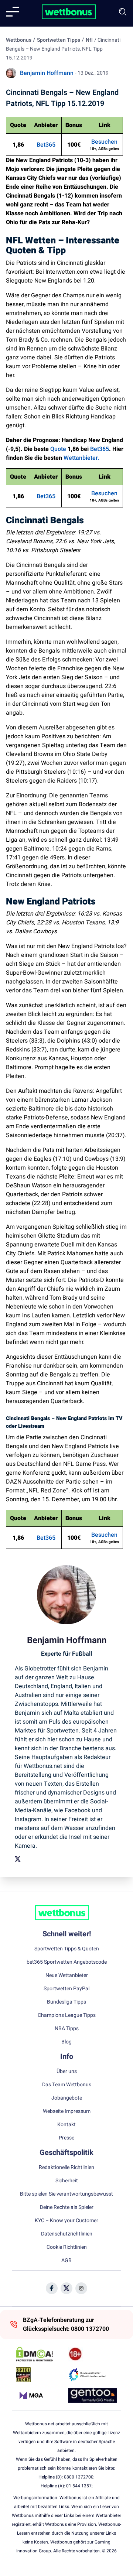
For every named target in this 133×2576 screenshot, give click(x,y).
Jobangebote (67, 2098)
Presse (66, 2138)
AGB (66, 2261)
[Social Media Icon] (52, 2288)
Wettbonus (19, 40)
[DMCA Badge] (40, 2354)
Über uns (67, 2072)
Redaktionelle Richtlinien (66, 2168)
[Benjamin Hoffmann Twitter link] (18, 1859)
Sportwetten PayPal (66, 1989)
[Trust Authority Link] (93, 2375)
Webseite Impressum (67, 2111)
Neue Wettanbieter (67, 1975)
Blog (66, 2042)
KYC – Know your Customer (66, 2221)
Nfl (89, 40)
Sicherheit (67, 2181)
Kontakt (66, 2125)
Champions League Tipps (67, 2015)
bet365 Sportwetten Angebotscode (67, 1962)
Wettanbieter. (81, 458)
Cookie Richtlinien (67, 2247)
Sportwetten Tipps (59, 40)
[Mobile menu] (13, 12)
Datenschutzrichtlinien (67, 2234)
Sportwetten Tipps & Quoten (67, 1949)
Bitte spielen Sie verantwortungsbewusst (66, 2194)
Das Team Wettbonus (67, 2085)
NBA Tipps (67, 2029)
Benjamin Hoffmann (47, 73)
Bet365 (46, 145)
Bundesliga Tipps (66, 2002)
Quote (58, 449)
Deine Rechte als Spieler (67, 2207)
